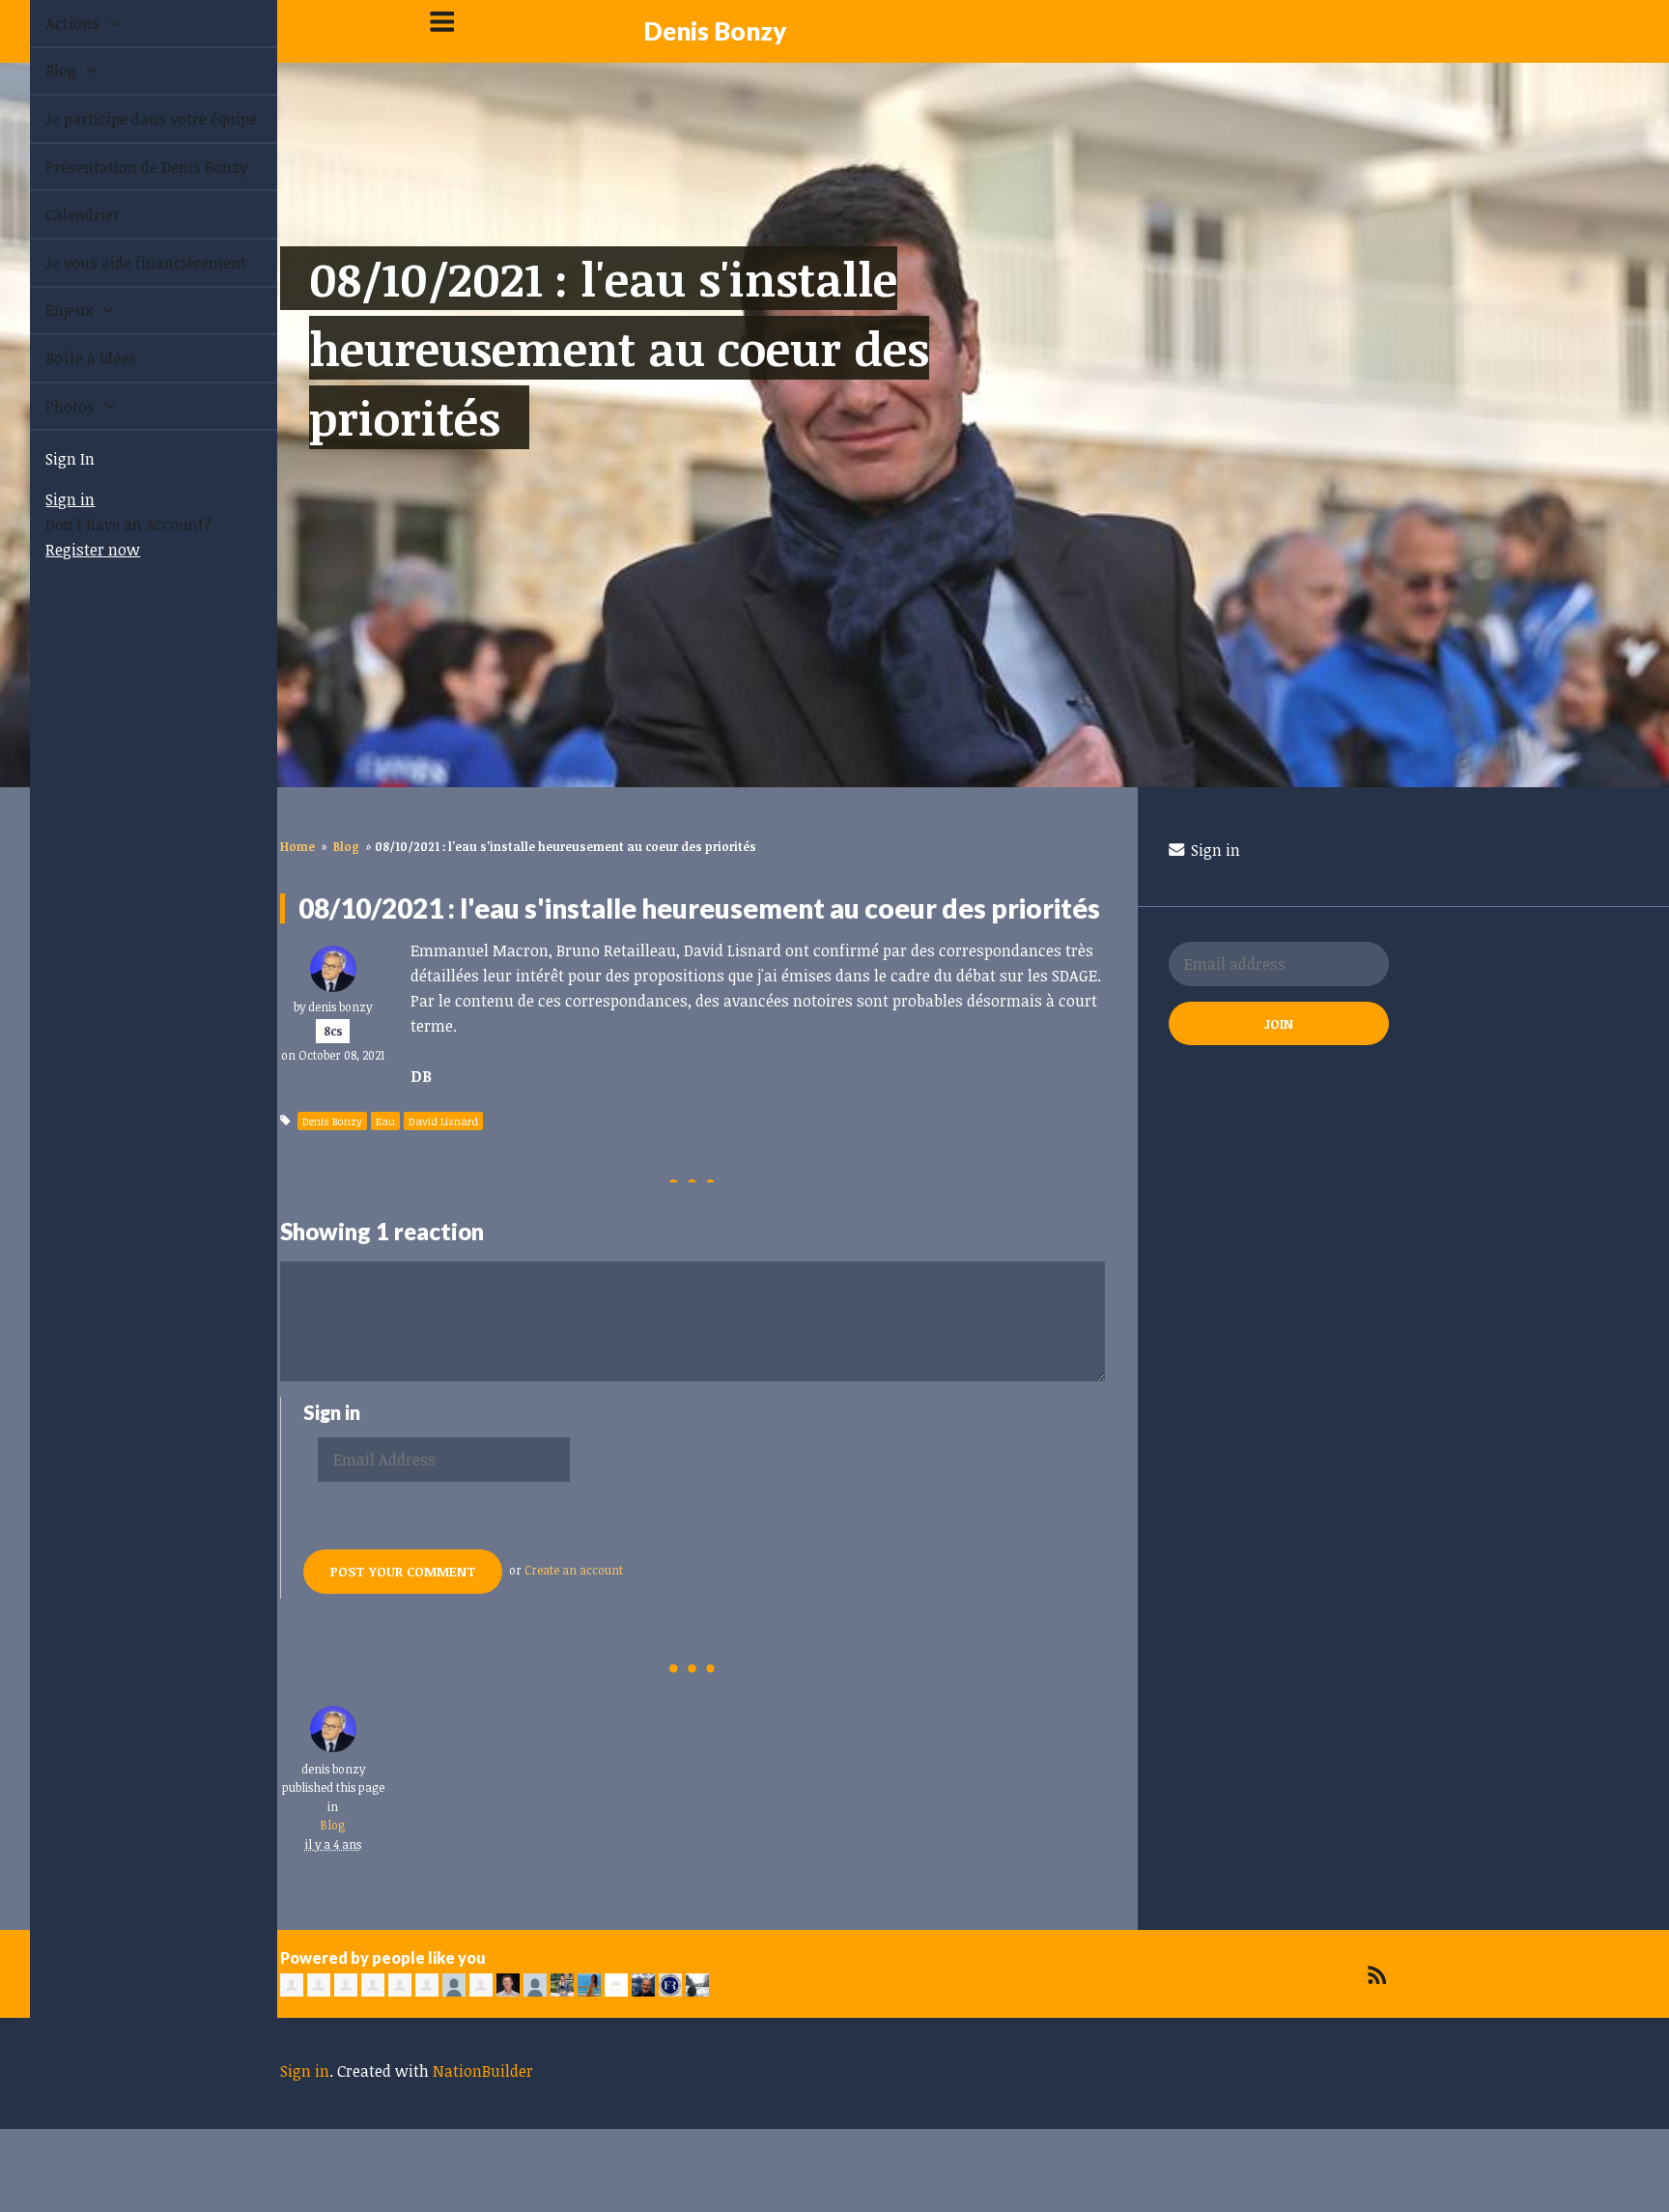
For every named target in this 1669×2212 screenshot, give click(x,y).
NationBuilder (483, 2071)
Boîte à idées (69, 358)
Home (297, 846)
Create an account (574, 1570)
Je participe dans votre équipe (129, 119)
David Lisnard (443, 1121)
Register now (71, 550)
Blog (41, 71)
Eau (385, 1121)
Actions (52, 23)
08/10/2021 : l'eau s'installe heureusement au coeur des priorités (619, 348)
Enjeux (49, 310)
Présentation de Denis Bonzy (125, 167)
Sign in (48, 499)
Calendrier (60, 214)
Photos (50, 407)
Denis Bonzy (715, 31)
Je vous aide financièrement (124, 263)
